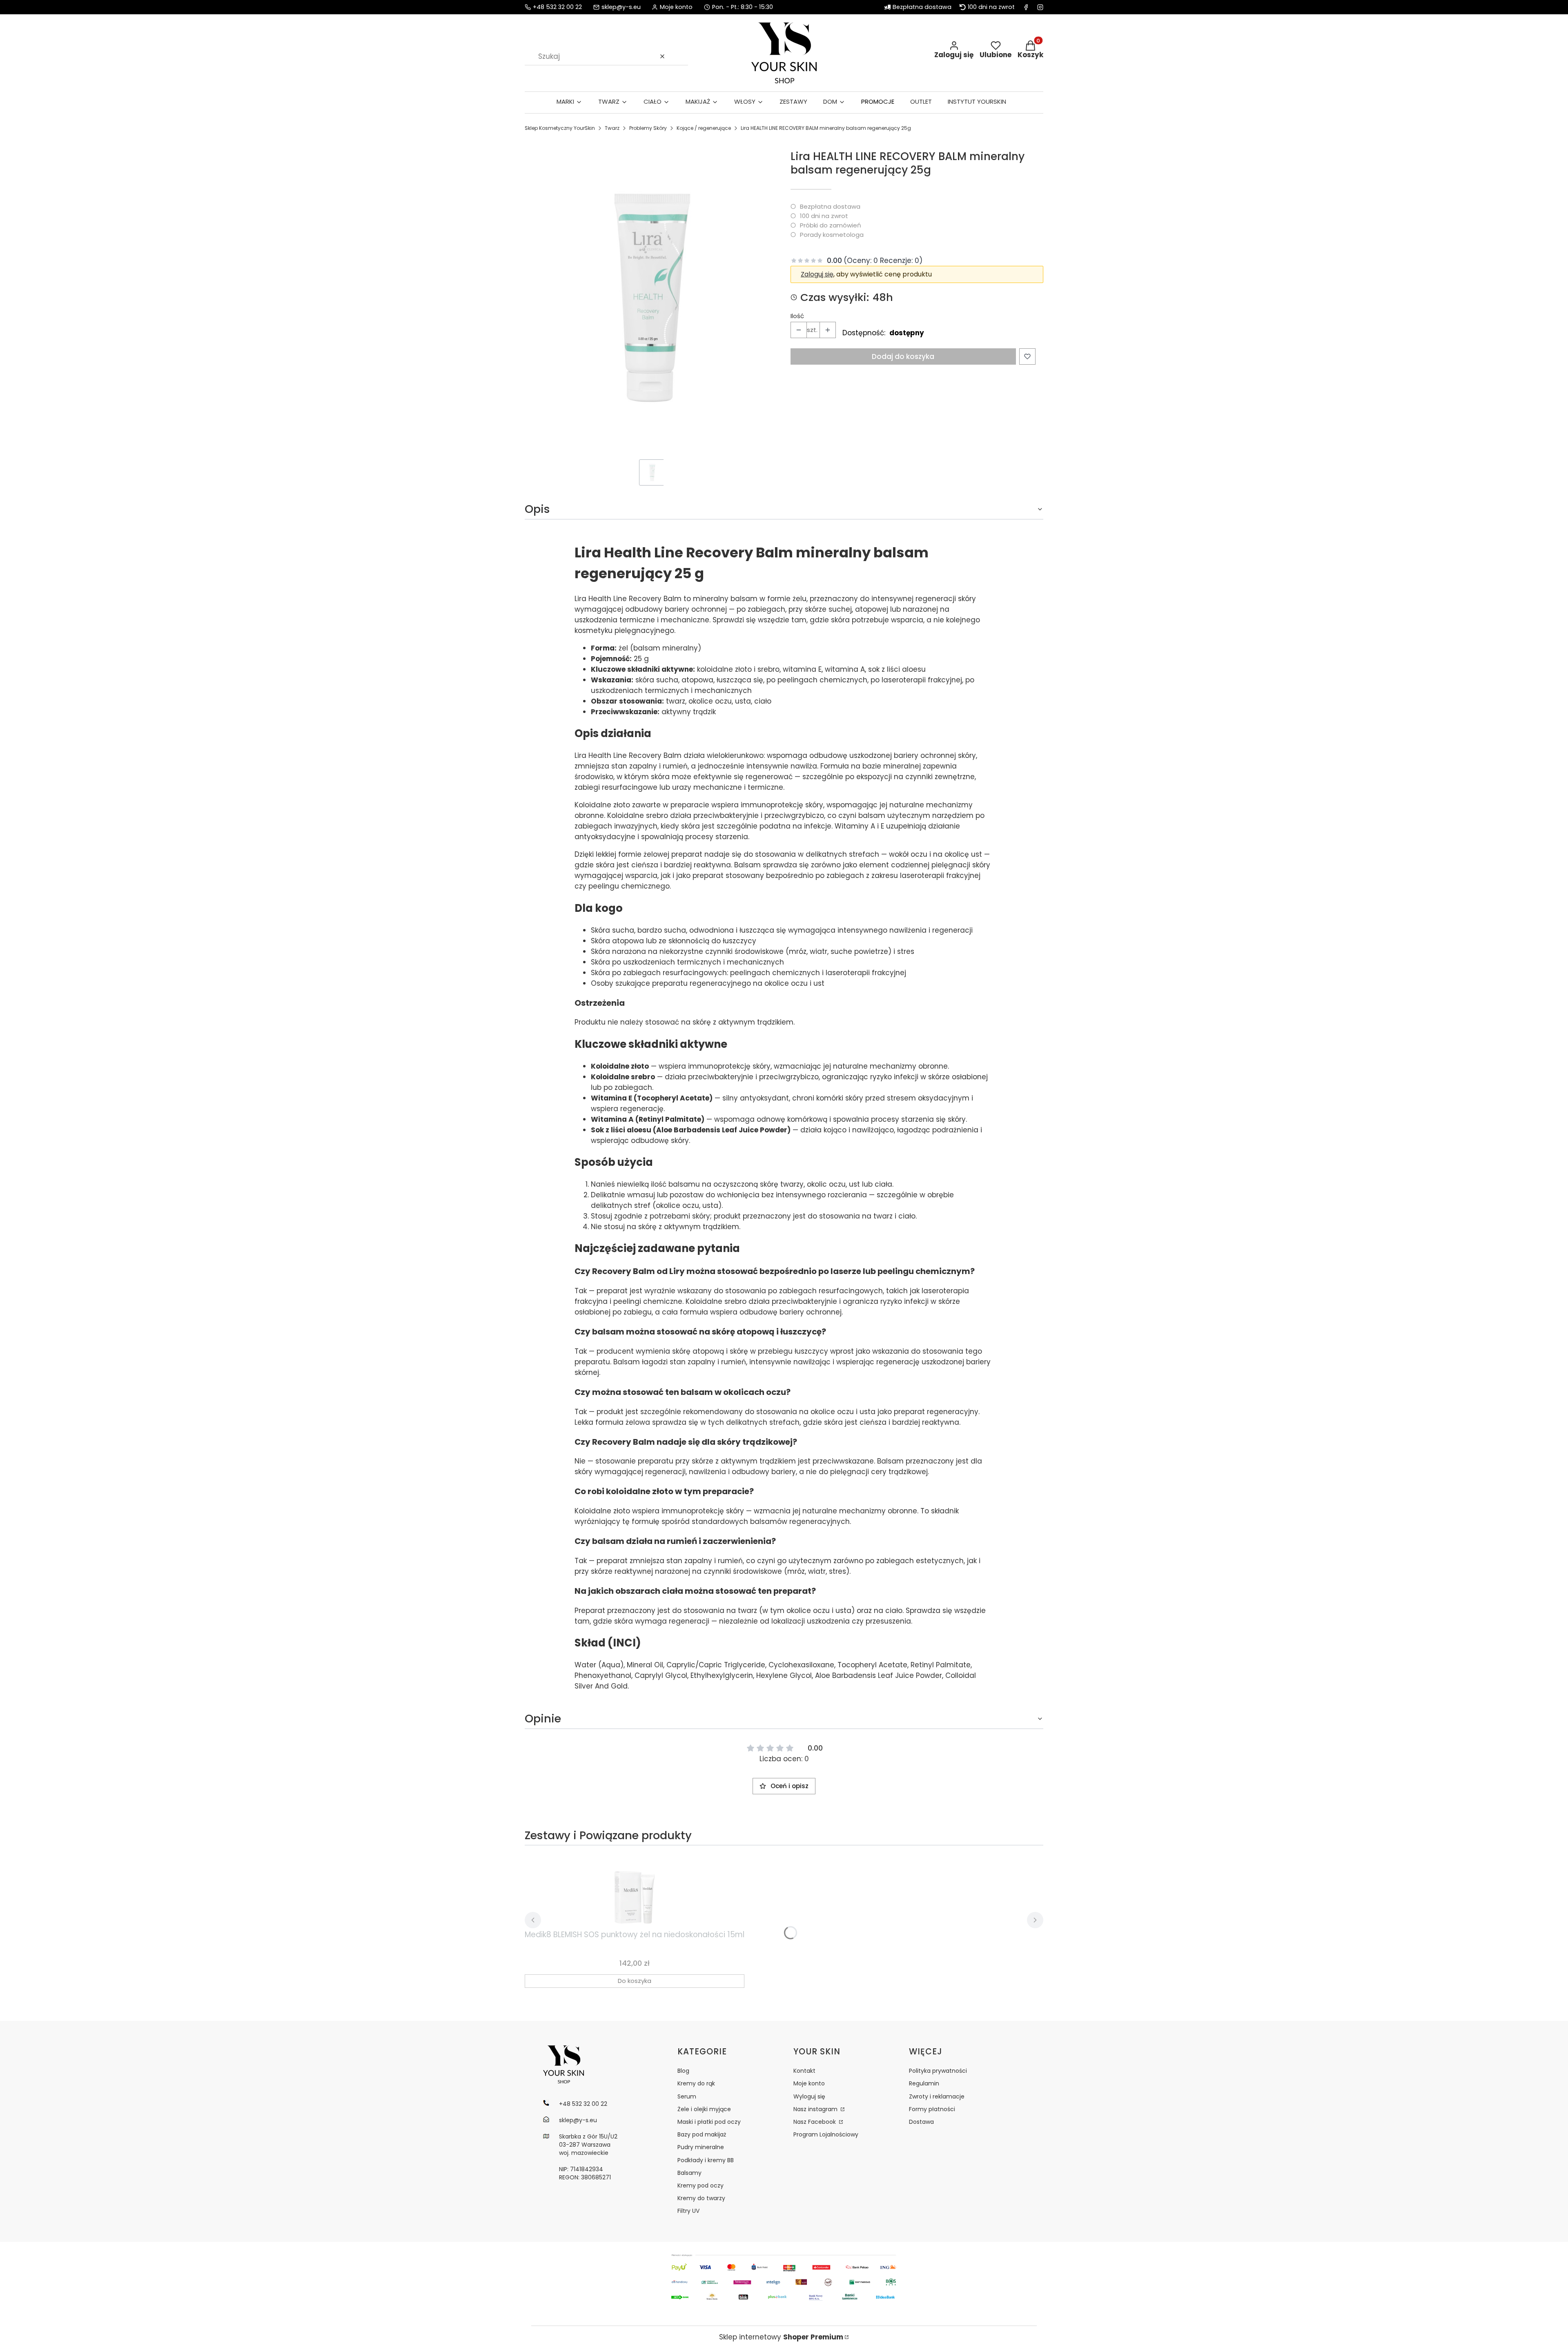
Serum (687, 2096)
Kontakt (804, 2071)
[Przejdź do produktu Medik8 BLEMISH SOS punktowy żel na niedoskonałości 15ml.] (635, 1889)
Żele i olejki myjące (704, 2109)
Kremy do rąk (696, 2083)
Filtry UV (688, 2211)
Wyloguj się (809, 2096)
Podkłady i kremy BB (706, 2160)
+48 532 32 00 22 (557, 7)
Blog (683, 2071)
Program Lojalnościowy (826, 2134)
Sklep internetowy (781, 2337)
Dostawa (921, 2122)
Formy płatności (932, 2109)
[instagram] (1040, 7)
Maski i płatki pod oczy (709, 2122)
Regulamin (924, 2083)
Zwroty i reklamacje (937, 2096)
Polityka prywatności (938, 2071)
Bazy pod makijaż (702, 2134)
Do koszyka (635, 1981)
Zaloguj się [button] (817, 274)
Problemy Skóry (648, 128)
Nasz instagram (816, 2109)
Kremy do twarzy (701, 2198)
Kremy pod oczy (700, 2185)
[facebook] (1026, 7)
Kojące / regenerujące (704, 128)
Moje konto (809, 2083)
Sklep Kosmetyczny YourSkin (560, 128)
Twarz (612, 128)
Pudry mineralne (701, 2147)
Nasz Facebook (815, 2122)
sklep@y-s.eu (621, 7)
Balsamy (689, 2173)
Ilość (797, 316)
